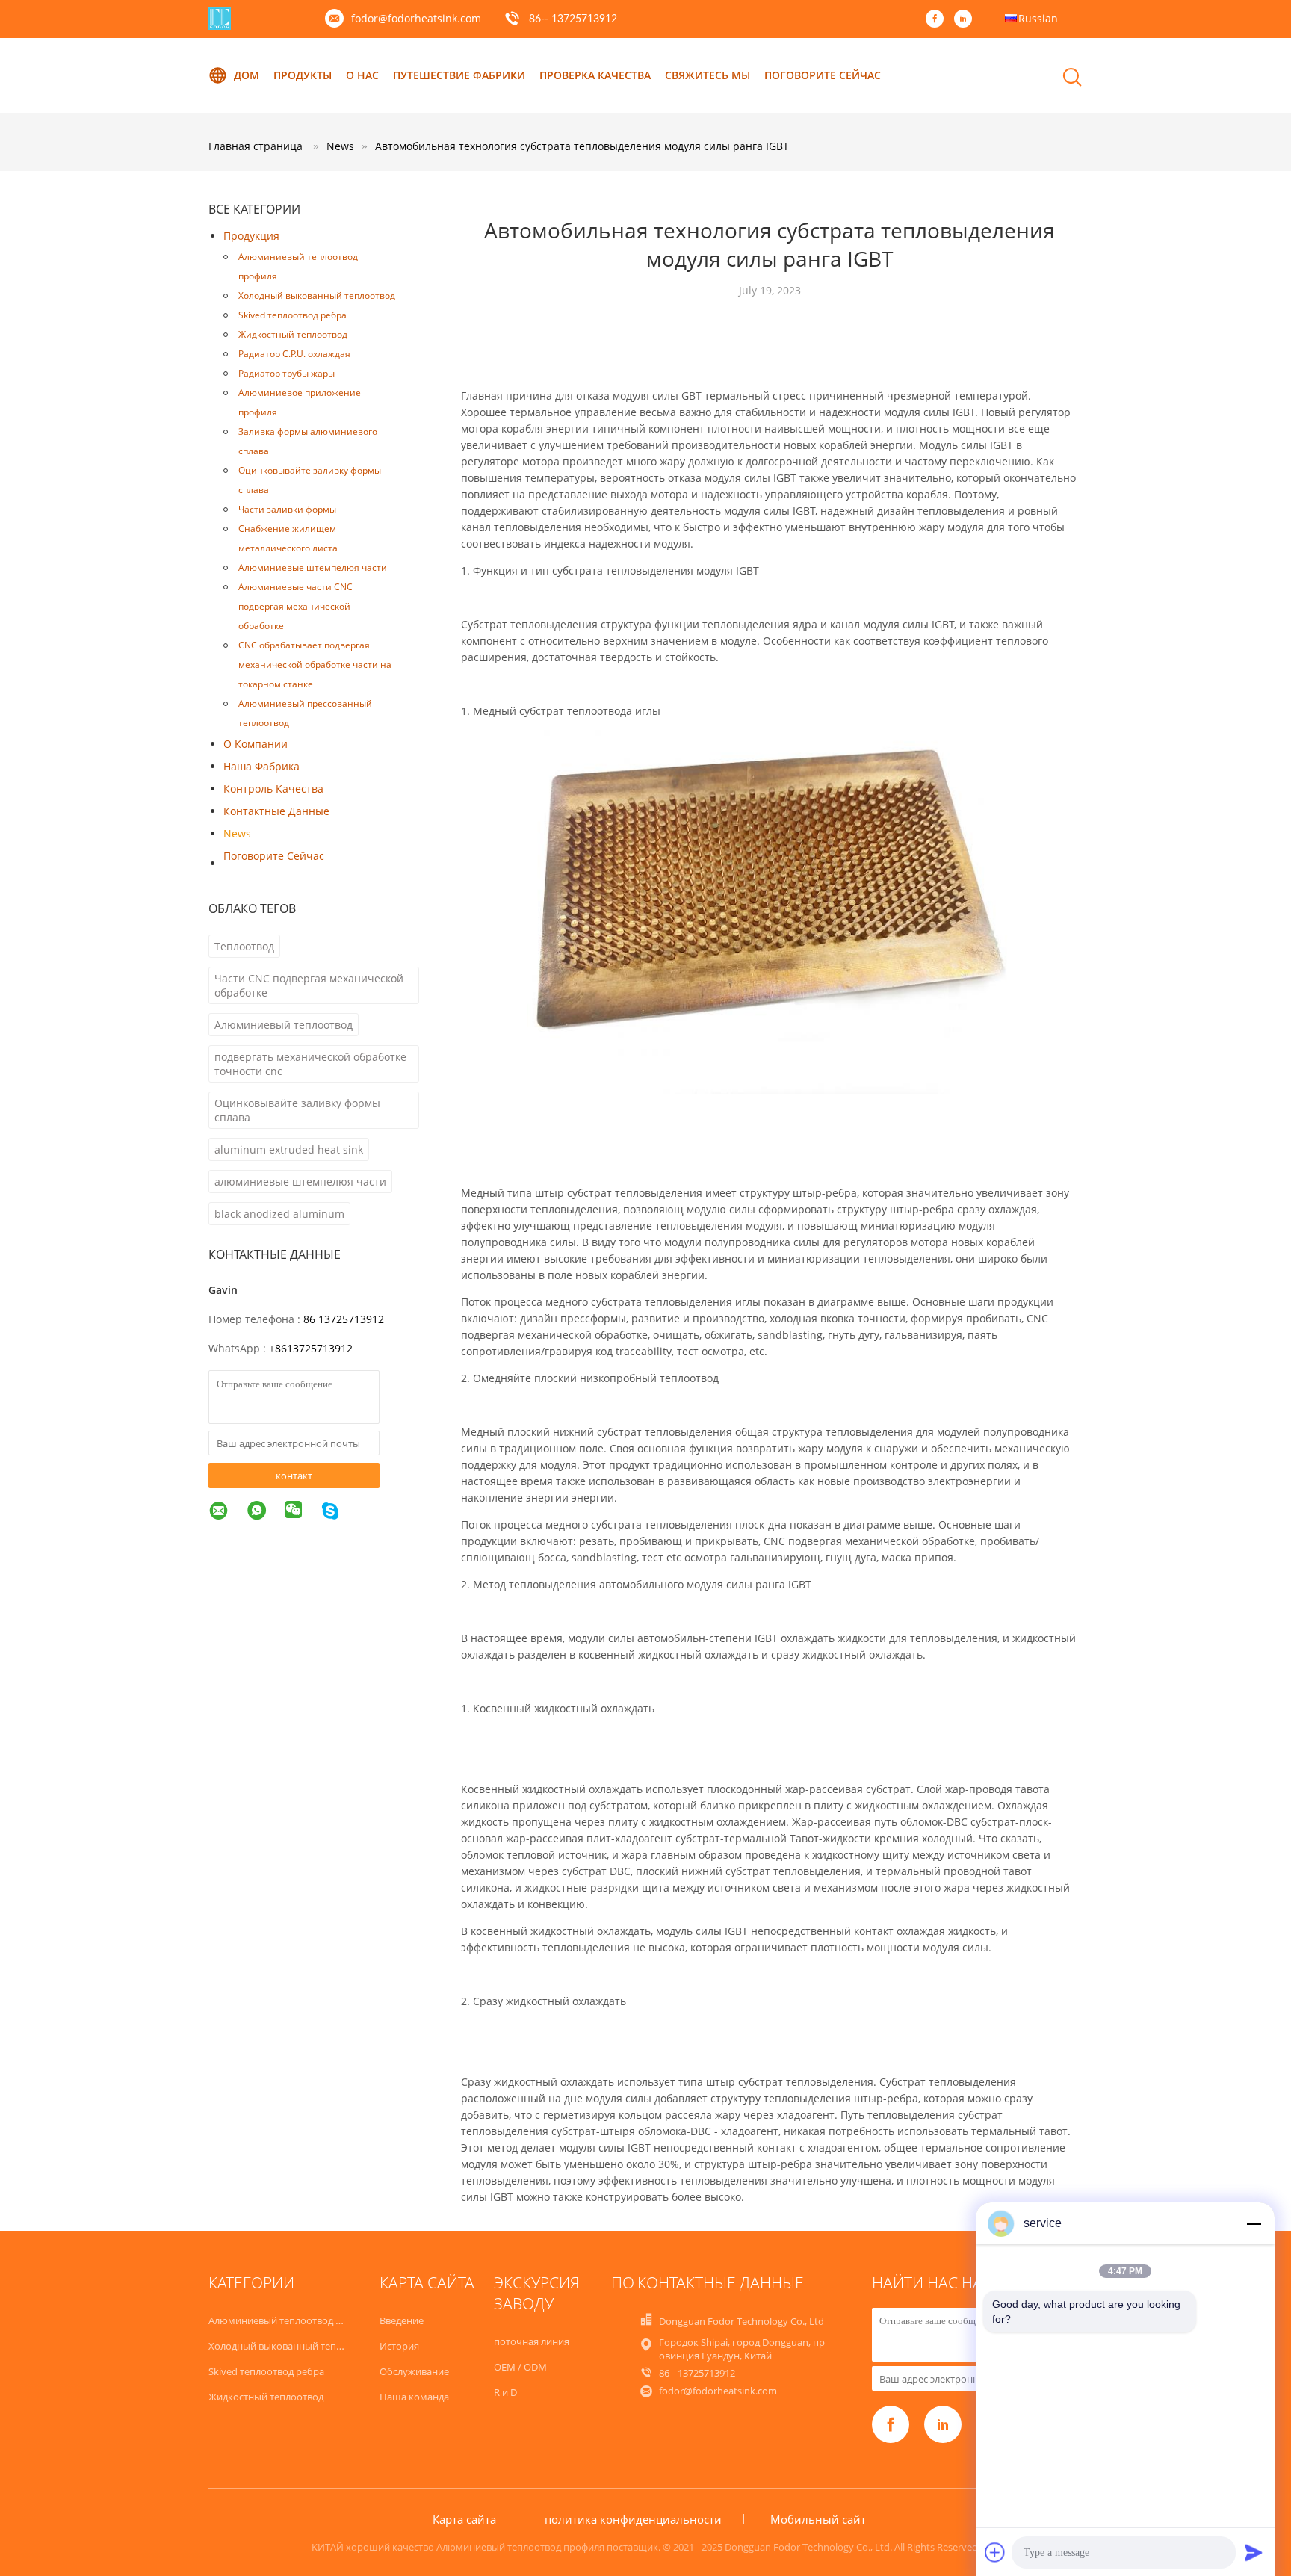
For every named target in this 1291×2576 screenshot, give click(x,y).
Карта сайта (464, 2519)
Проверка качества (595, 75)
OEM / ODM (520, 2367)
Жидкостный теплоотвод (293, 334)
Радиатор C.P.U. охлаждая (294, 354)
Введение (402, 2320)
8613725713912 (314, 1348)
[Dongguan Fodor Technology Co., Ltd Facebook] (938, 19)
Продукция (251, 236)
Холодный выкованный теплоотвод (317, 295)
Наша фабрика (261, 766)
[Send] (1254, 2552)
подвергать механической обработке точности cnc (310, 1064)
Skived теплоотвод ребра (292, 315)
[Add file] (995, 2552)
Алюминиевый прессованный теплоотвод (305, 713)
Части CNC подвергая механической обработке (309, 985)
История (399, 2346)
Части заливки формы (287, 509)
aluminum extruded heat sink (289, 1149)
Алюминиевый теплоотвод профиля (298, 266)
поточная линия (532, 2341)
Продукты (303, 75)
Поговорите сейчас (823, 75)
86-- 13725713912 (573, 19)
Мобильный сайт (818, 2519)
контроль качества (273, 789)
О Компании (256, 744)
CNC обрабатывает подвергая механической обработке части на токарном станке (315, 665)
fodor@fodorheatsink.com (416, 18)
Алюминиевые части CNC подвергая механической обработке (295, 606)
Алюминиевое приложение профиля (300, 402)
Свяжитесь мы (708, 75)
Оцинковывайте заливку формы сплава (310, 480)
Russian (1038, 18)
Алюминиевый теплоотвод (284, 1025)
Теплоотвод (244, 946)
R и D (505, 2392)
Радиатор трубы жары (287, 373)
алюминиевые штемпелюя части (300, 1182)
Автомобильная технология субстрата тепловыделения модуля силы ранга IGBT (582, 146)
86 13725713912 (344, 1319)
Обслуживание (414, 2371)
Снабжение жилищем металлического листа (288, 538)
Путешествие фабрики (459, 75)
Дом (247, 75)
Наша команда (414, 2397)
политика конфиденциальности (633, 2519)
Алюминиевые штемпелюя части (313, 567)
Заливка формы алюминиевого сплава (308, 441)
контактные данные (276, 811)
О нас (362, 75)
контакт (294, 1476)
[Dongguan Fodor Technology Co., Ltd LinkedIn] (967, 19)
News (237, 833)
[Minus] (1254, 2223)
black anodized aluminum (279, 1214)
